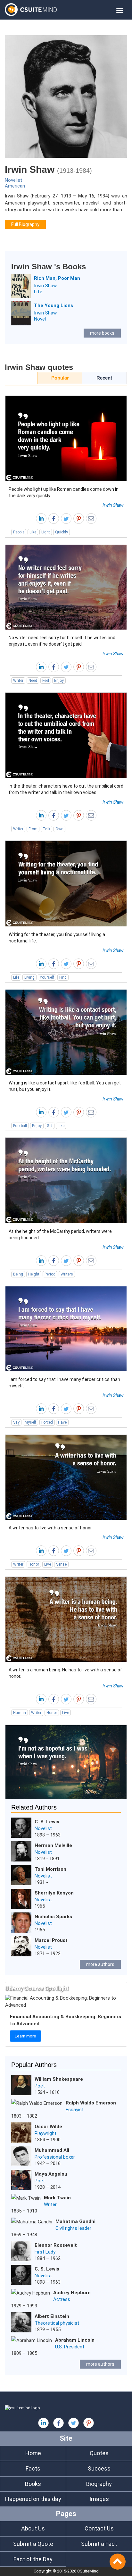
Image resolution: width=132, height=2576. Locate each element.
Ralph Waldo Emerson (91, 2103)
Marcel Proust (51, 1940)
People (19, 532)
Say (16, 1422)
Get (50, 1126)
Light (46, 532)
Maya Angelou (51, 2174)
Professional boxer (55, 2157)
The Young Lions (54, 305)
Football (20, 1126)
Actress (62, 2299)
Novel (40, 319)
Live (48, 1564)
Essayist (75, 2110)
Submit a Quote (33, 2544)
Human (20, 1713)
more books (102, 333)
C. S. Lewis (47, 1822)
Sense (61, 1564)
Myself (30, 1422)
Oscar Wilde (48, 2127)
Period (50, 1274)
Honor (34, 1564)
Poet (40, 2086)
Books (33, 2484)
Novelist (13, 180)
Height (34, 1274)
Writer (18, 681)
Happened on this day (33, 2499)
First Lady (45, 2252)
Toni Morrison (50, 1869)
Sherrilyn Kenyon (54, 1893)
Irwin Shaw (45, 286)
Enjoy (59, 681)
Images (99, 2499)
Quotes (99, 2453)
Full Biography (25, 224)
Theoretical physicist (57, 2323)
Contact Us (99, 2528)
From (33, 829)
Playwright (45, 2133)
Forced (47, 1422)
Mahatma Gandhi (75, 2221)
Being (18, 1274)
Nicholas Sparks (53, 1917)
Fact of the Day (33, 2559)
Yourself (47, 977)
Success (99, 2468)
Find (63, 977)
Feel (46, 681)
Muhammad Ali (52, 2150)
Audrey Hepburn (72, 2293)
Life (38, 292)
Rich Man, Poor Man (57, 278)
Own (59, 829)
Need (33, 681)
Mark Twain (57, 2198)
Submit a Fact (99, 2544)
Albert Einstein (52, 2316)
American (15, 186)
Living (29, 977)
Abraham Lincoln (75, 2340)
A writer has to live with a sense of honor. (51, 1528)
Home (33, 2453)
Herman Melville (53, 1845)
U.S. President (70, 2347)
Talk (46, 829)
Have (62, 1422)
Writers (67, 1274)
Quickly (62, 532)
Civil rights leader (73, 2228)
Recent (104, 378)
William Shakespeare (59, 2079)
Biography (99, 2484)
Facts (33, 2468)
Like (33, 532)
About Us (33, 2528)
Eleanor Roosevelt (56, 2245)
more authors (100, 1964)
